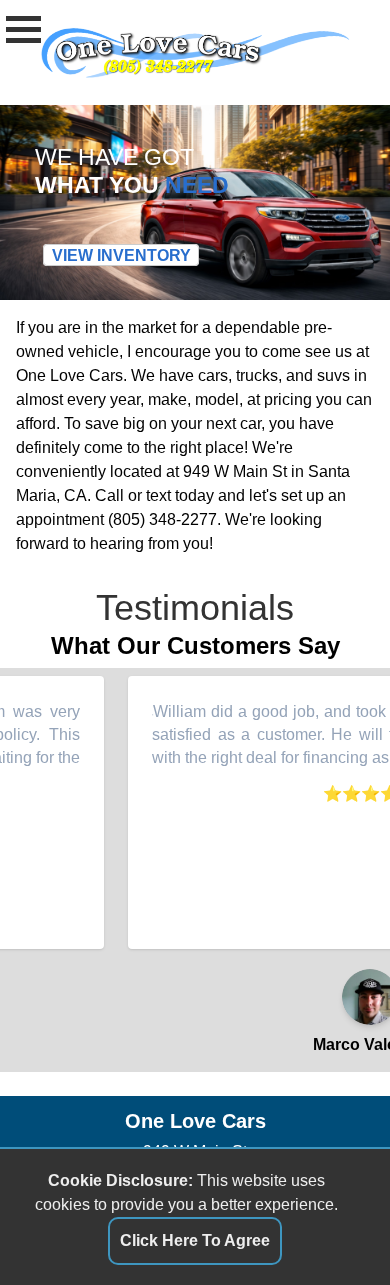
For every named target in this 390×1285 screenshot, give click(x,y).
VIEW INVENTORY (121, 255)
